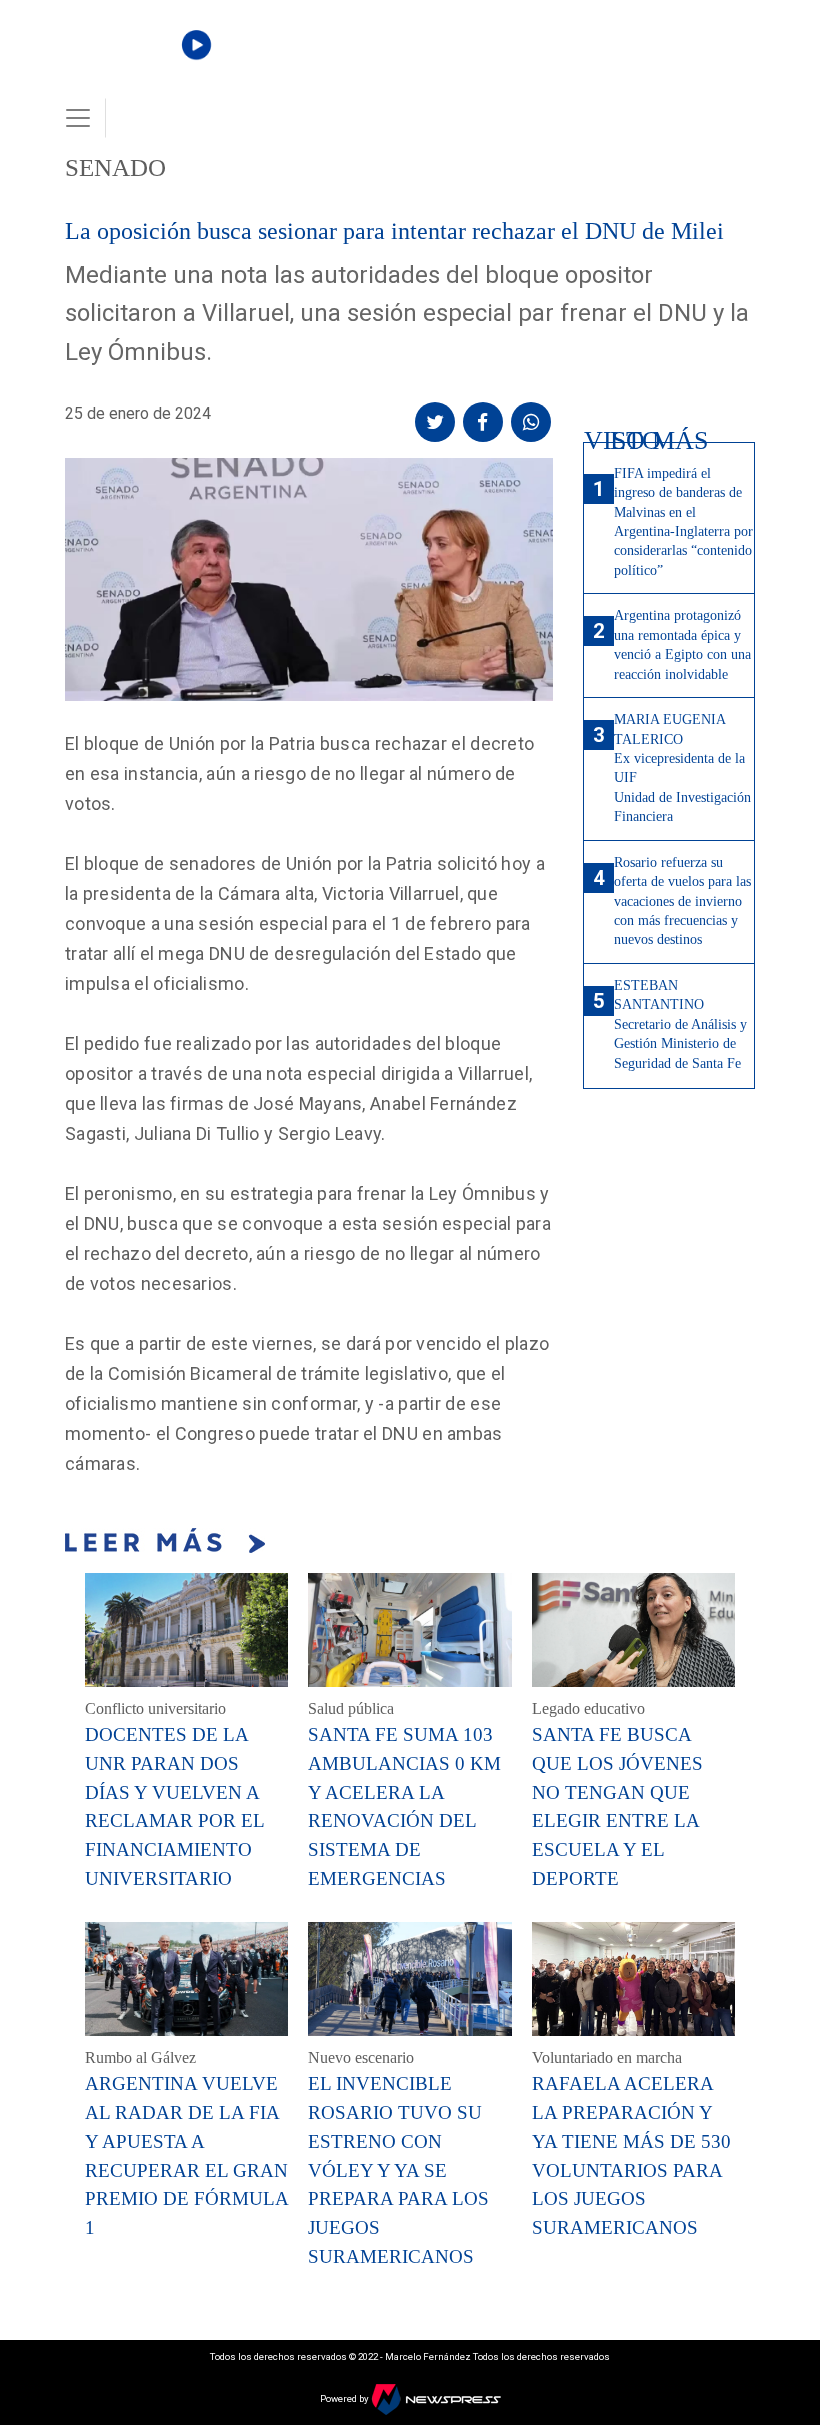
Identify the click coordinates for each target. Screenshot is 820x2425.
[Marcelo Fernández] (132, 61)
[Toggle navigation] (78, 118)
